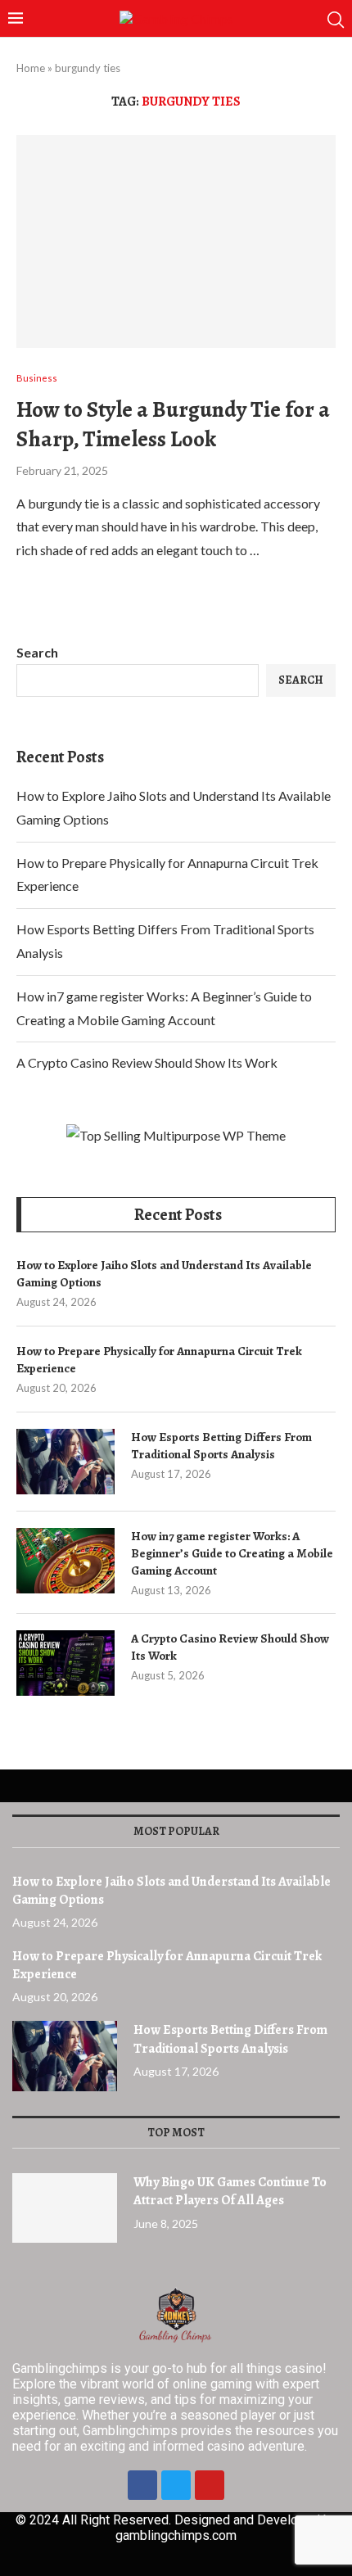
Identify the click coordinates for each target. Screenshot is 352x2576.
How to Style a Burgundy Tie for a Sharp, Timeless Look (173, 424)
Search (37, 652)
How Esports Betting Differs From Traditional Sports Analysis (221, 1446)
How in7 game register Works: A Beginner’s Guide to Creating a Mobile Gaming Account (232, 1553)
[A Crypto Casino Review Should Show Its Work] (65, 1663)
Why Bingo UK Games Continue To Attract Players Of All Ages (230, 2191)
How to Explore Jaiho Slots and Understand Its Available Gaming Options (164, 1274)
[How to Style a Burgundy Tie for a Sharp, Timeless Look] (176, 242)
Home (31, 68)
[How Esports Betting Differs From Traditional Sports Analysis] (65, 1462)
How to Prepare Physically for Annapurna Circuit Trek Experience (159, 1360)
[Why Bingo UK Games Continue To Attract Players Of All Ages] (65, 2208)
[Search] (336, 20)
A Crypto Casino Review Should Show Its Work (147, 1062)
